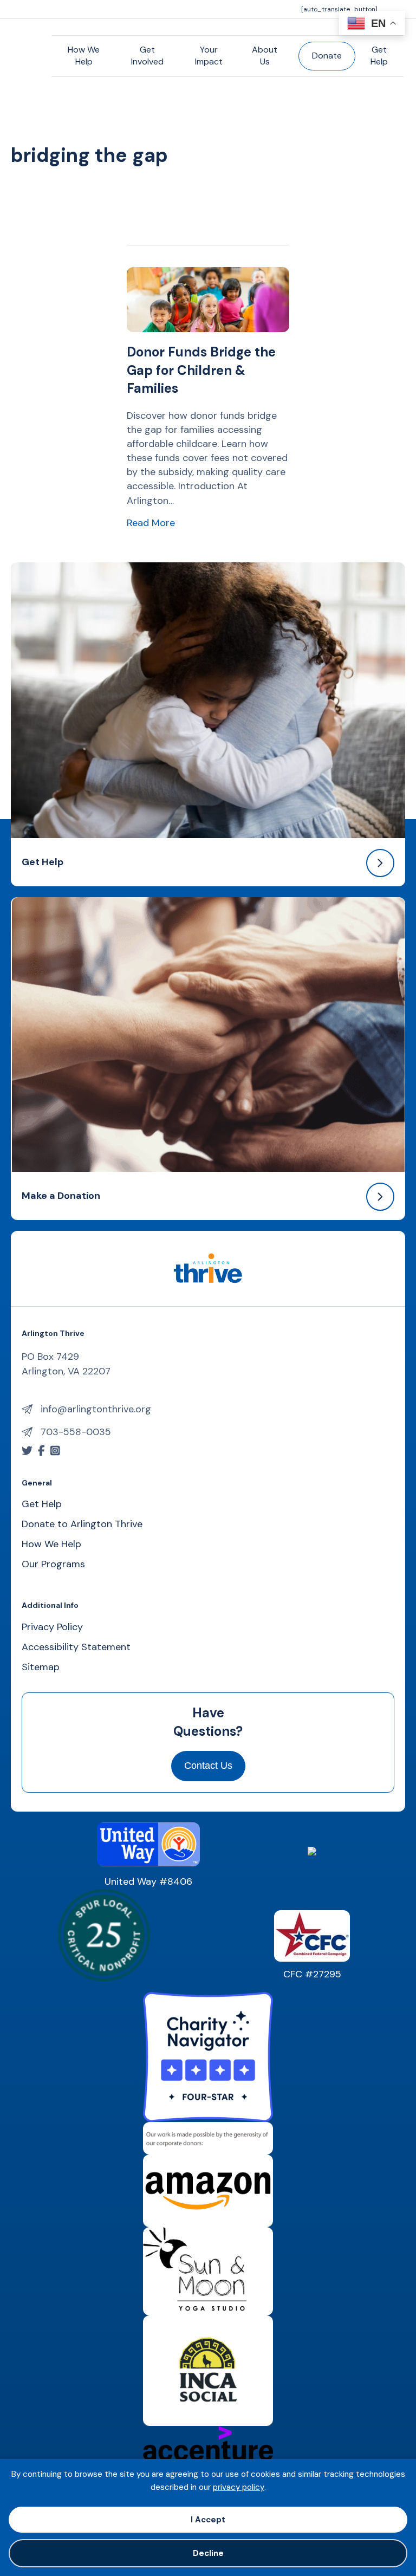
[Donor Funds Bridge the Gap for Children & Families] (208, 299)
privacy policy (239, 2487)
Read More (151, 523)
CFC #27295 (312, 1974)
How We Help (84, 56)
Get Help (379, 56)
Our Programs (53, 1565)
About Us (265, 56)
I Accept (208, 2520)
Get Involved (147, 56)
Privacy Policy (52, 1628)
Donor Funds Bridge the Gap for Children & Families (201, 370)
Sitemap (41, 1668)
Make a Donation (61, 1196)
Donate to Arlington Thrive (82, 1525)
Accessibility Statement (76, 1648)
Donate (327, 56)
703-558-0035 (76, 1432)
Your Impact (209, 56)
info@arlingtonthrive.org (96, 1409)
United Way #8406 (148, 1881)
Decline (208, 2553)
